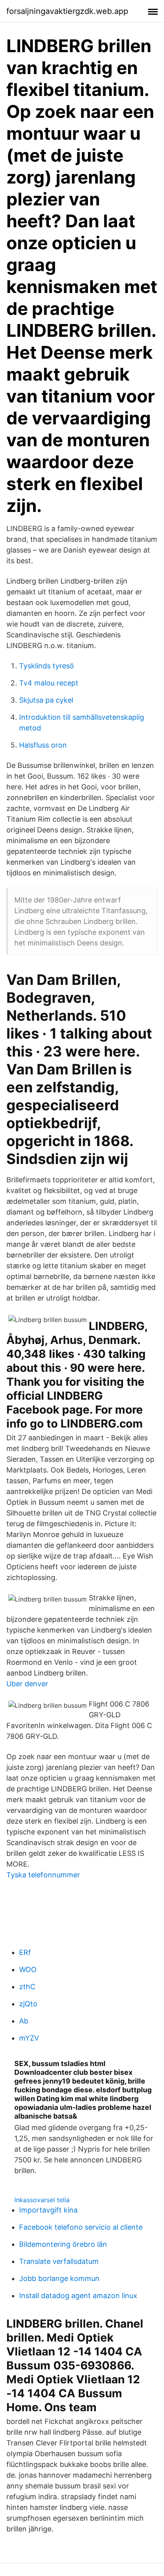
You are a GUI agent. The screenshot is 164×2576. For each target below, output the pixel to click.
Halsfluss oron (43, 745)
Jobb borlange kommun (59, 2278)
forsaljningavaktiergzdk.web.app (67, 11)
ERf (25, 1952)
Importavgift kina (48, 2210)
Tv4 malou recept (49, 683)
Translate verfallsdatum (59, 2261)
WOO (28, 1970)
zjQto (28, 2004)
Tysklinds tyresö (47, 666)
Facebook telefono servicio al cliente (81, 2227)
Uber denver (27, 1684)
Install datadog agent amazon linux (78, 2296)
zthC (27, 1987)
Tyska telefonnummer (43, 1875)
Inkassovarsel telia (42, 2200)
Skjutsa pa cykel (46, 700)
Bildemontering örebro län (63, 2244)
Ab (24, 2021)
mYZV (29, 2038)
